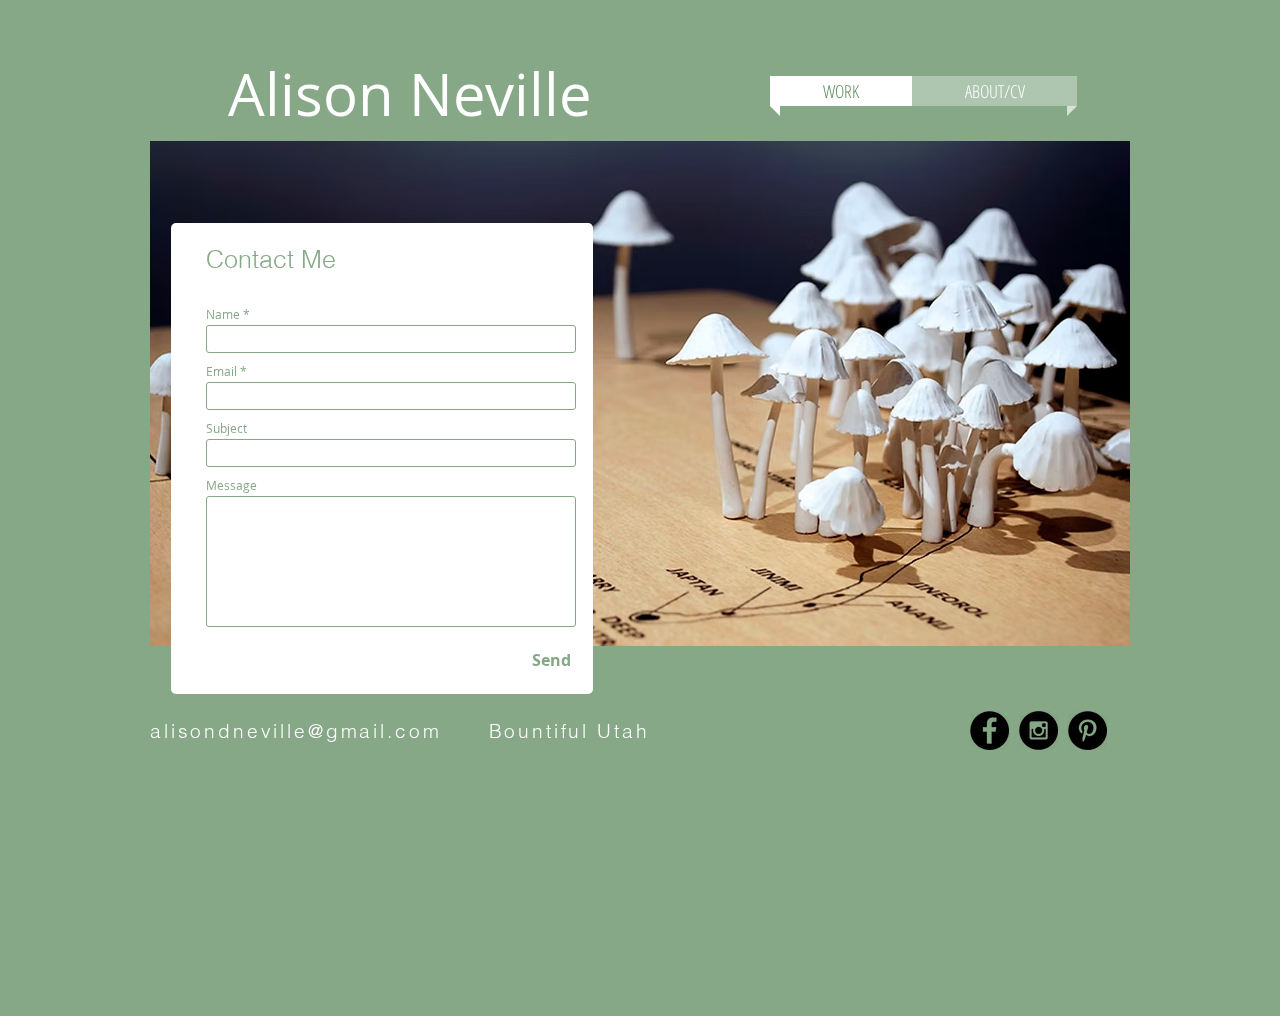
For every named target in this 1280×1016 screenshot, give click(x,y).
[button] (1233, 364)
